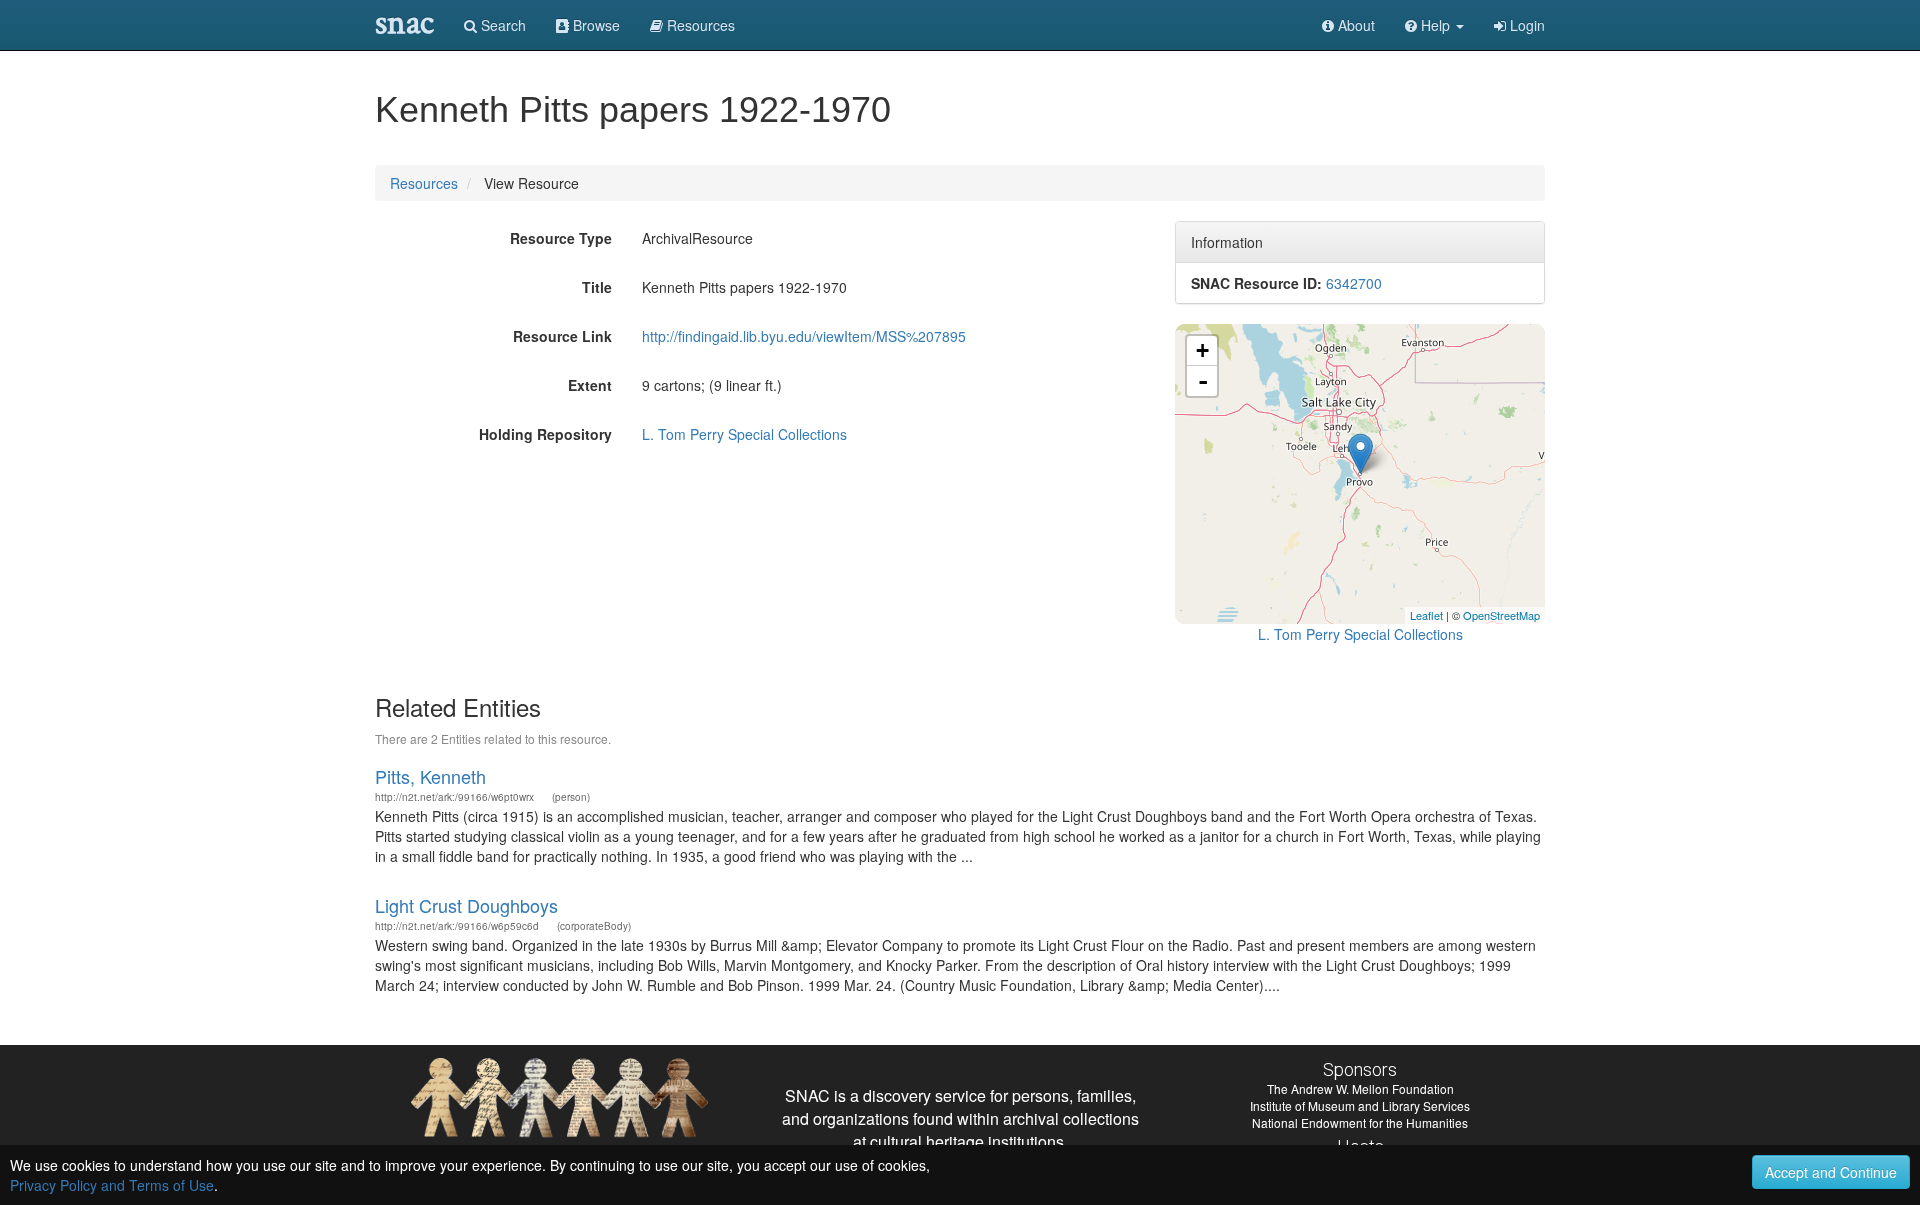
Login (1525, 25)
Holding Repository (545, 434)
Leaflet (1426, 615)
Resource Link (562, 336)
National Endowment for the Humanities (1360, 1122)
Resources (424, 183)
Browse (594, 25)
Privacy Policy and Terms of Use (112, 1185)
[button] (1434, 25)
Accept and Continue (1831, 1172)
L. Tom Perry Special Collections (744, 434)
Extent (590, 385)
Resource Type (561, 238)
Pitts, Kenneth (430, 776)
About (1354, 25)
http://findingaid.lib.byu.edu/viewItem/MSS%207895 (804, 336)
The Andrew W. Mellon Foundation (1360, 1088)
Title (597, 287)
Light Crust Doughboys (466, 905)
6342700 (1354, 283)
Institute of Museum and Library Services (1360, 1105)
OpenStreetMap (1501, 615)
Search (501, 25)
